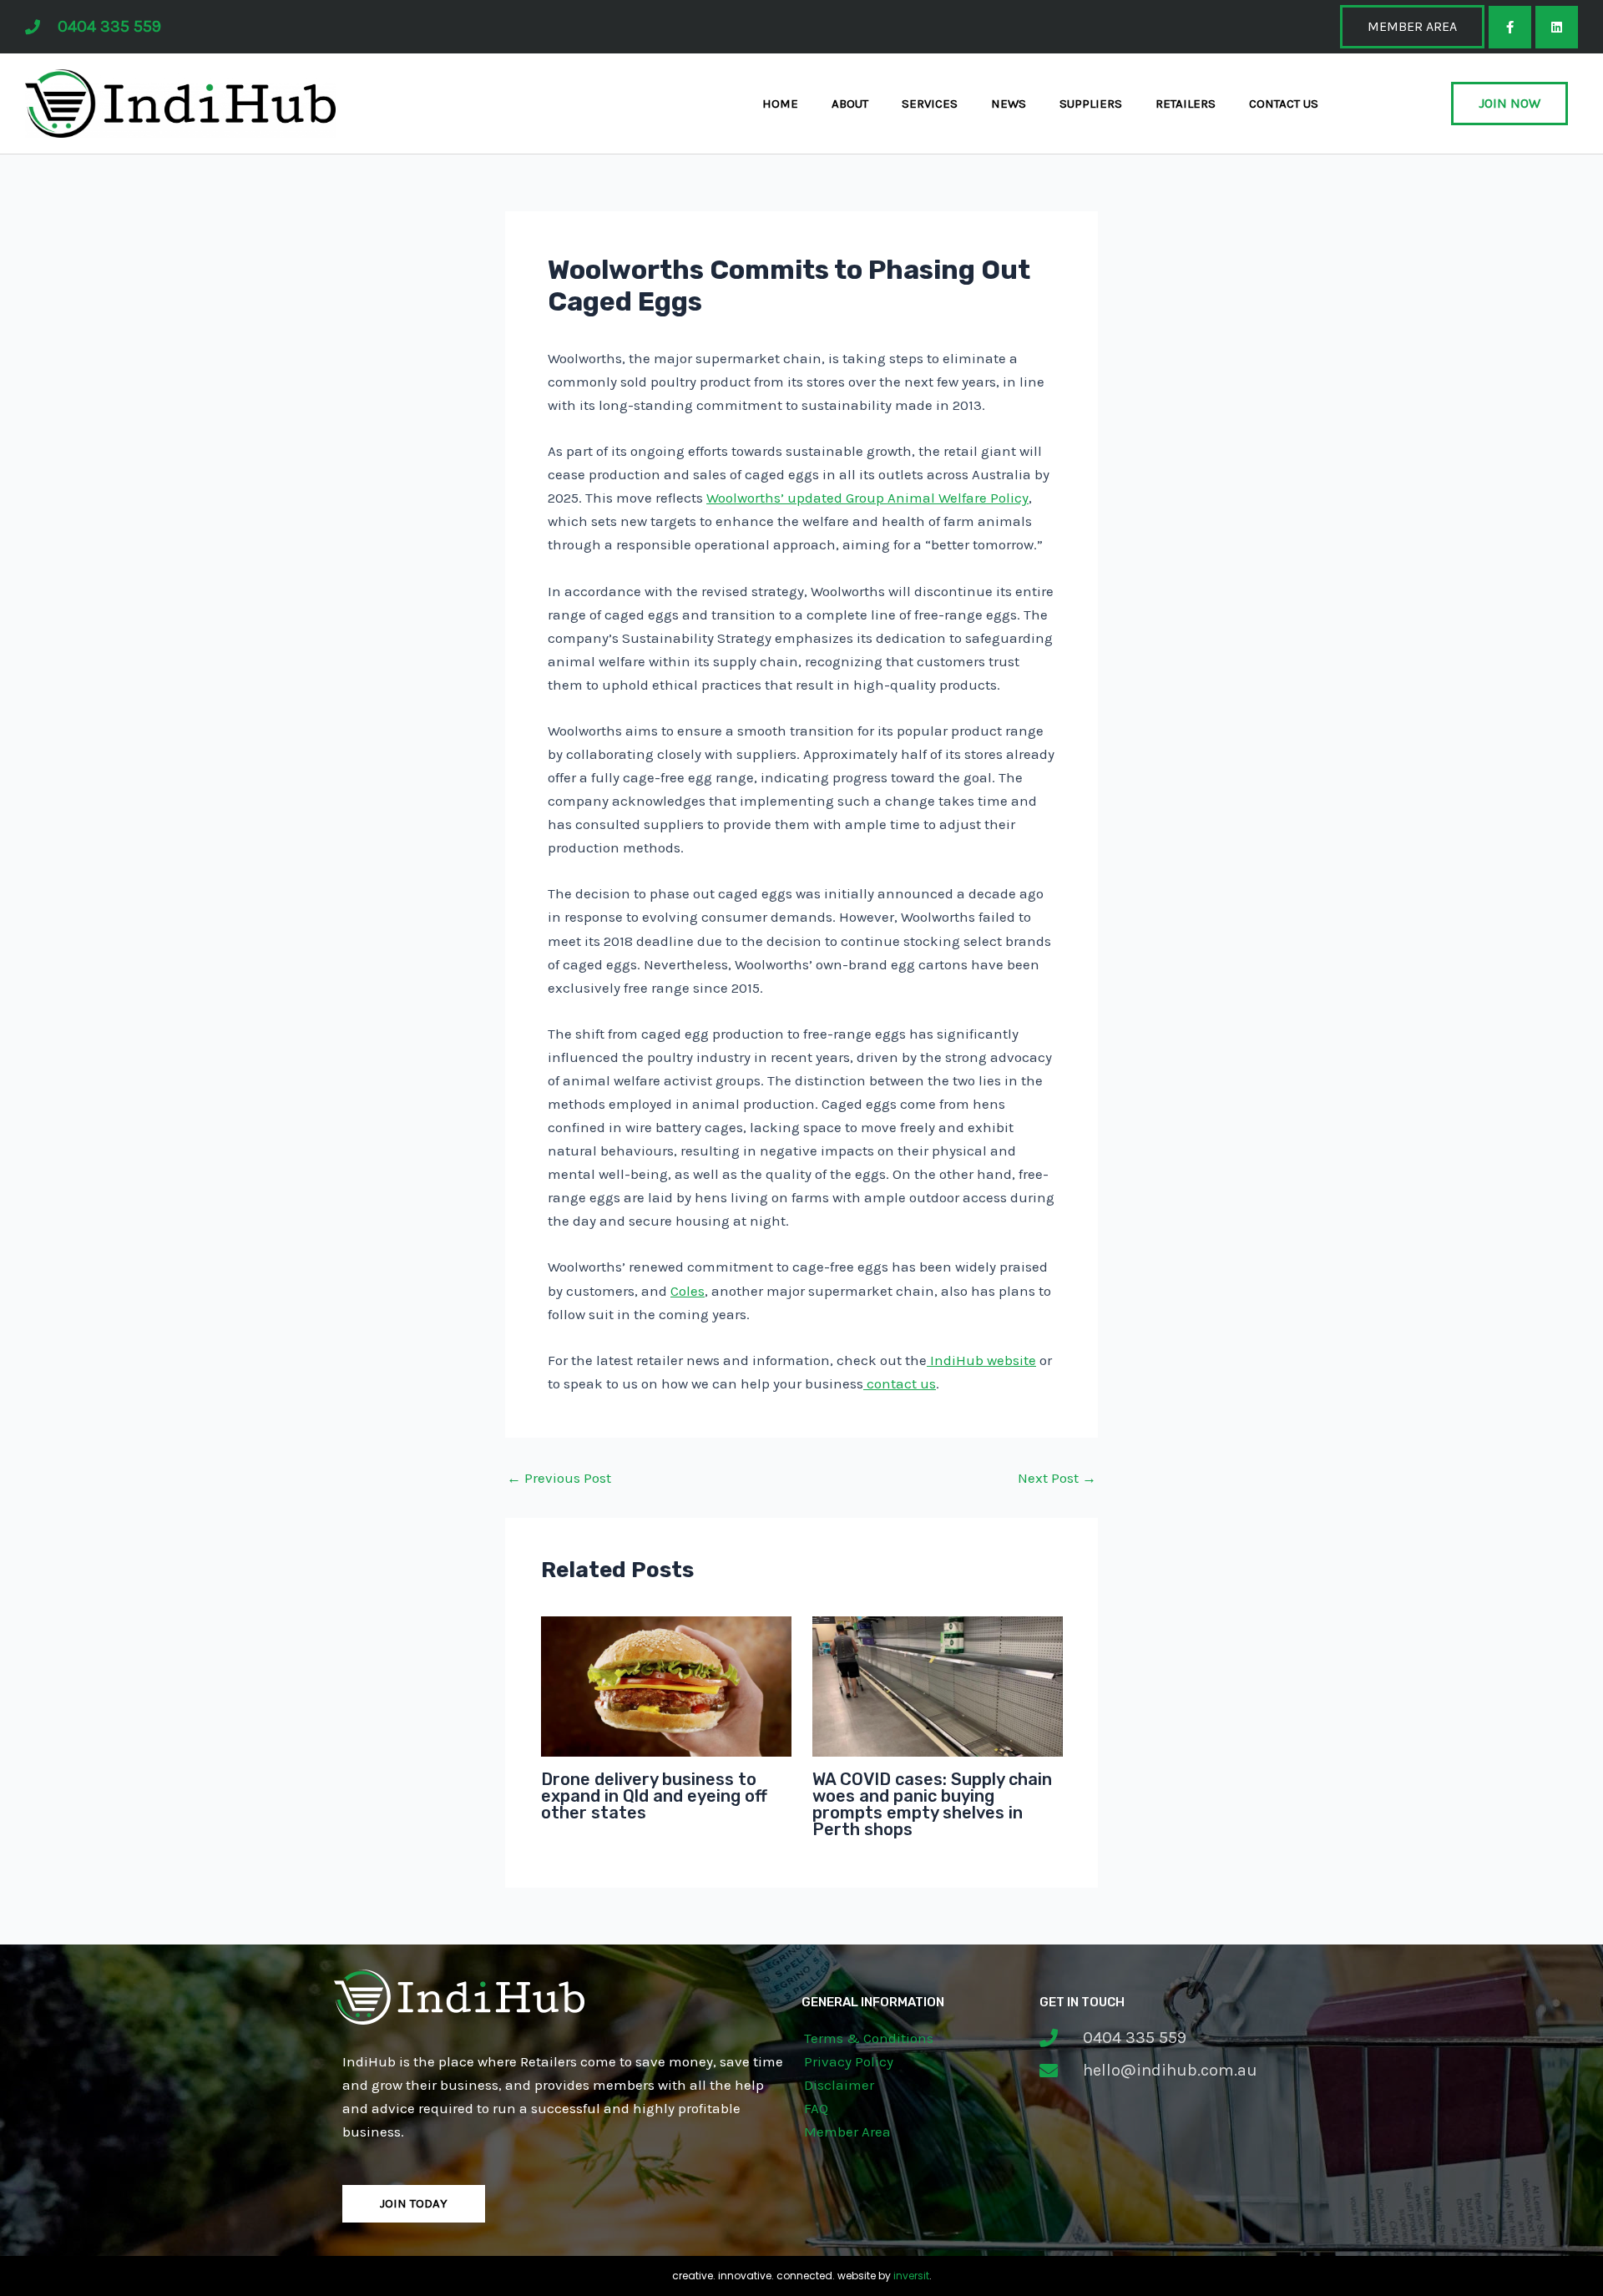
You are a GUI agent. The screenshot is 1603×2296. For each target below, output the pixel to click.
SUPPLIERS (1091, 104)
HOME (780, 104)
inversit (911, 2276)
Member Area (847, 2132)
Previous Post (559, 1478)
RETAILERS (1186, 104)
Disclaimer (839, 2085)
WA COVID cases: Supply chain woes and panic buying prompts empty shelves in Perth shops (932, 1804)
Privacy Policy (849, 2061)
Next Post (1057, 1478)
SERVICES (930, 104)
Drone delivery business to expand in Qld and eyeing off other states (654, 1796)
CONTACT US (1284, 104)
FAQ (816, 2108)
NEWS (1009, 104)
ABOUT (850, 104)
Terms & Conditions (869, 2038)
